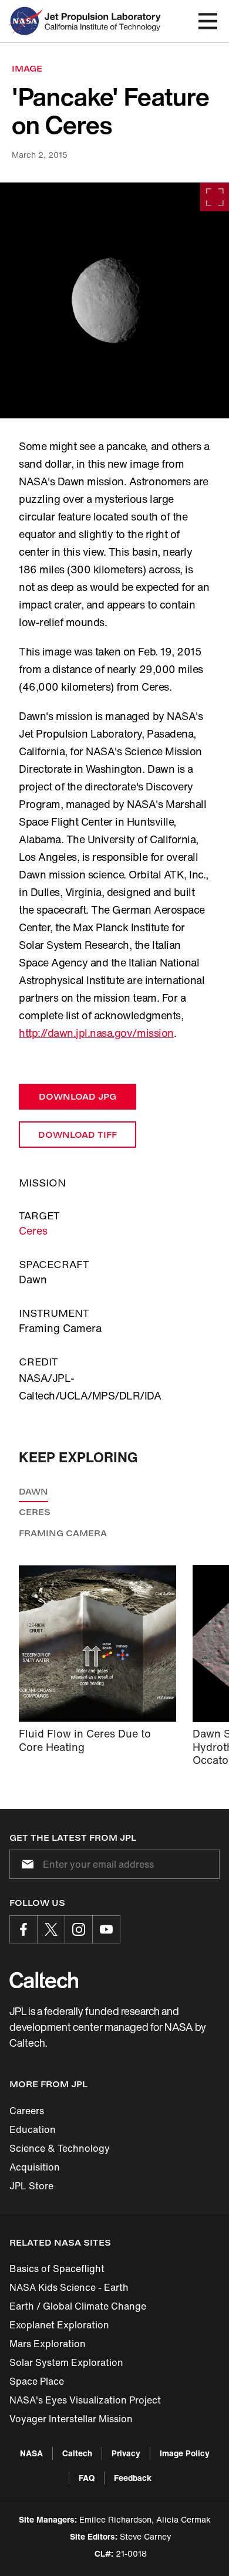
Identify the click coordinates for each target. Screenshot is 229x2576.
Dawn (33, 1491)
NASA (31, 2453)
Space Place (37, 2381)
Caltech (77, 2453)
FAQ (87, 2478)
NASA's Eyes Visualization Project (85, 2400)
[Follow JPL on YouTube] (106, 1929)
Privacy (126, 2453)
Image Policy (185, 2453)
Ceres (33, 1230)
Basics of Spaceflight (57, 2269)
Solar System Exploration (66, 2362)
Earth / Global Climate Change (78, 2306)
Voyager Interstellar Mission (71, 2419)
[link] (114, 300)
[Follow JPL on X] (51, 1929)
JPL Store (31, 2186)
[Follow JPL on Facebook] (23, 1929)
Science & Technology (60, 2148)
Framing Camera (63, 1533)
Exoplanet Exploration (59, 2325)
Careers (27, 2111)
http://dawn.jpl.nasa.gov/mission (96, 1033)
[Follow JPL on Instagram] (79, 1929)
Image (27, 68)
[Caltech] (44, 1980)
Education (33, 2129)
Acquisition (35, 2167)
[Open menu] (208, 21)
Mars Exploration (48, 2344)
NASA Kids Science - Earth (69, 2287)
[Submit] (25, 1864)
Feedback (133, 2478)
